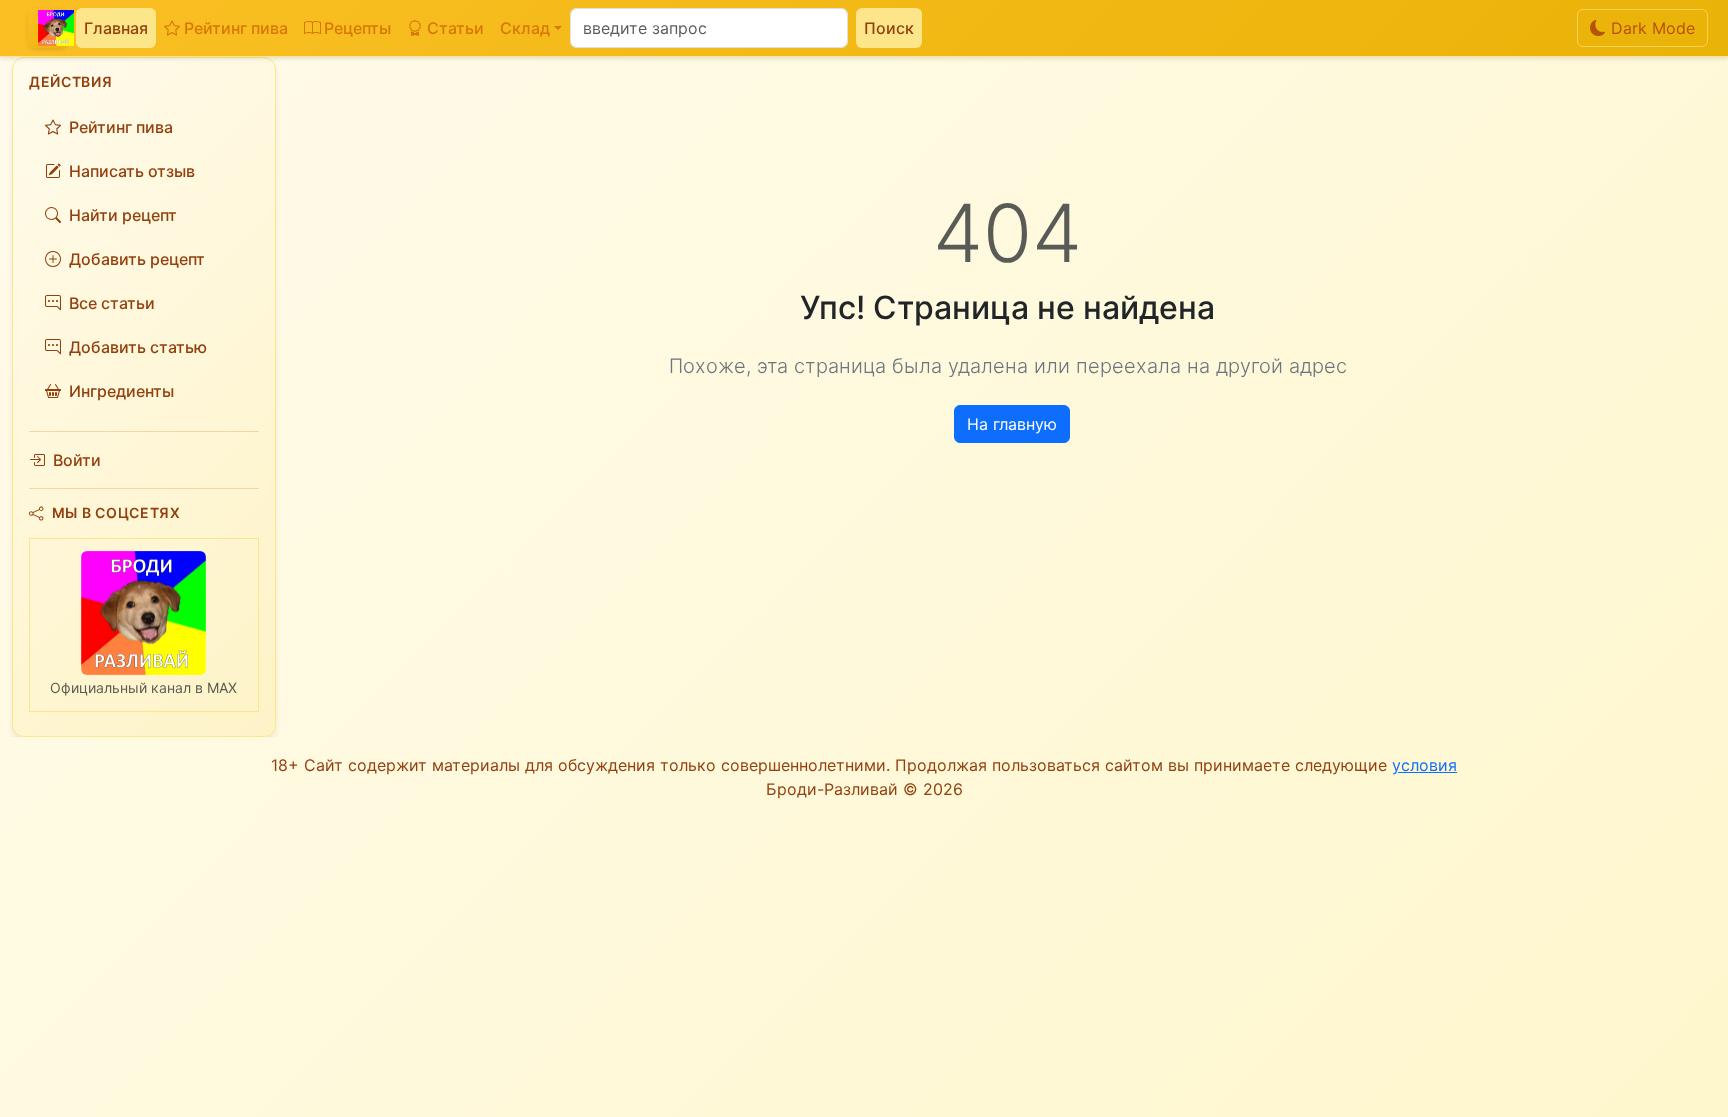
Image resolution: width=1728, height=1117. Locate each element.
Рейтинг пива (236, 28)
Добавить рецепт (137, 259)
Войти (77, 460)
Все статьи (112, 303)
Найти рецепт (123, 215)
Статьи (455, 28)
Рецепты (357, 28)
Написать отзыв (132, 171)
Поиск (889, 28)
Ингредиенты (121, 391)
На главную (1012, 424)
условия (1424, 765)
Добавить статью (138, 347)
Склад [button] (525, 28)
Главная (116, 28)
